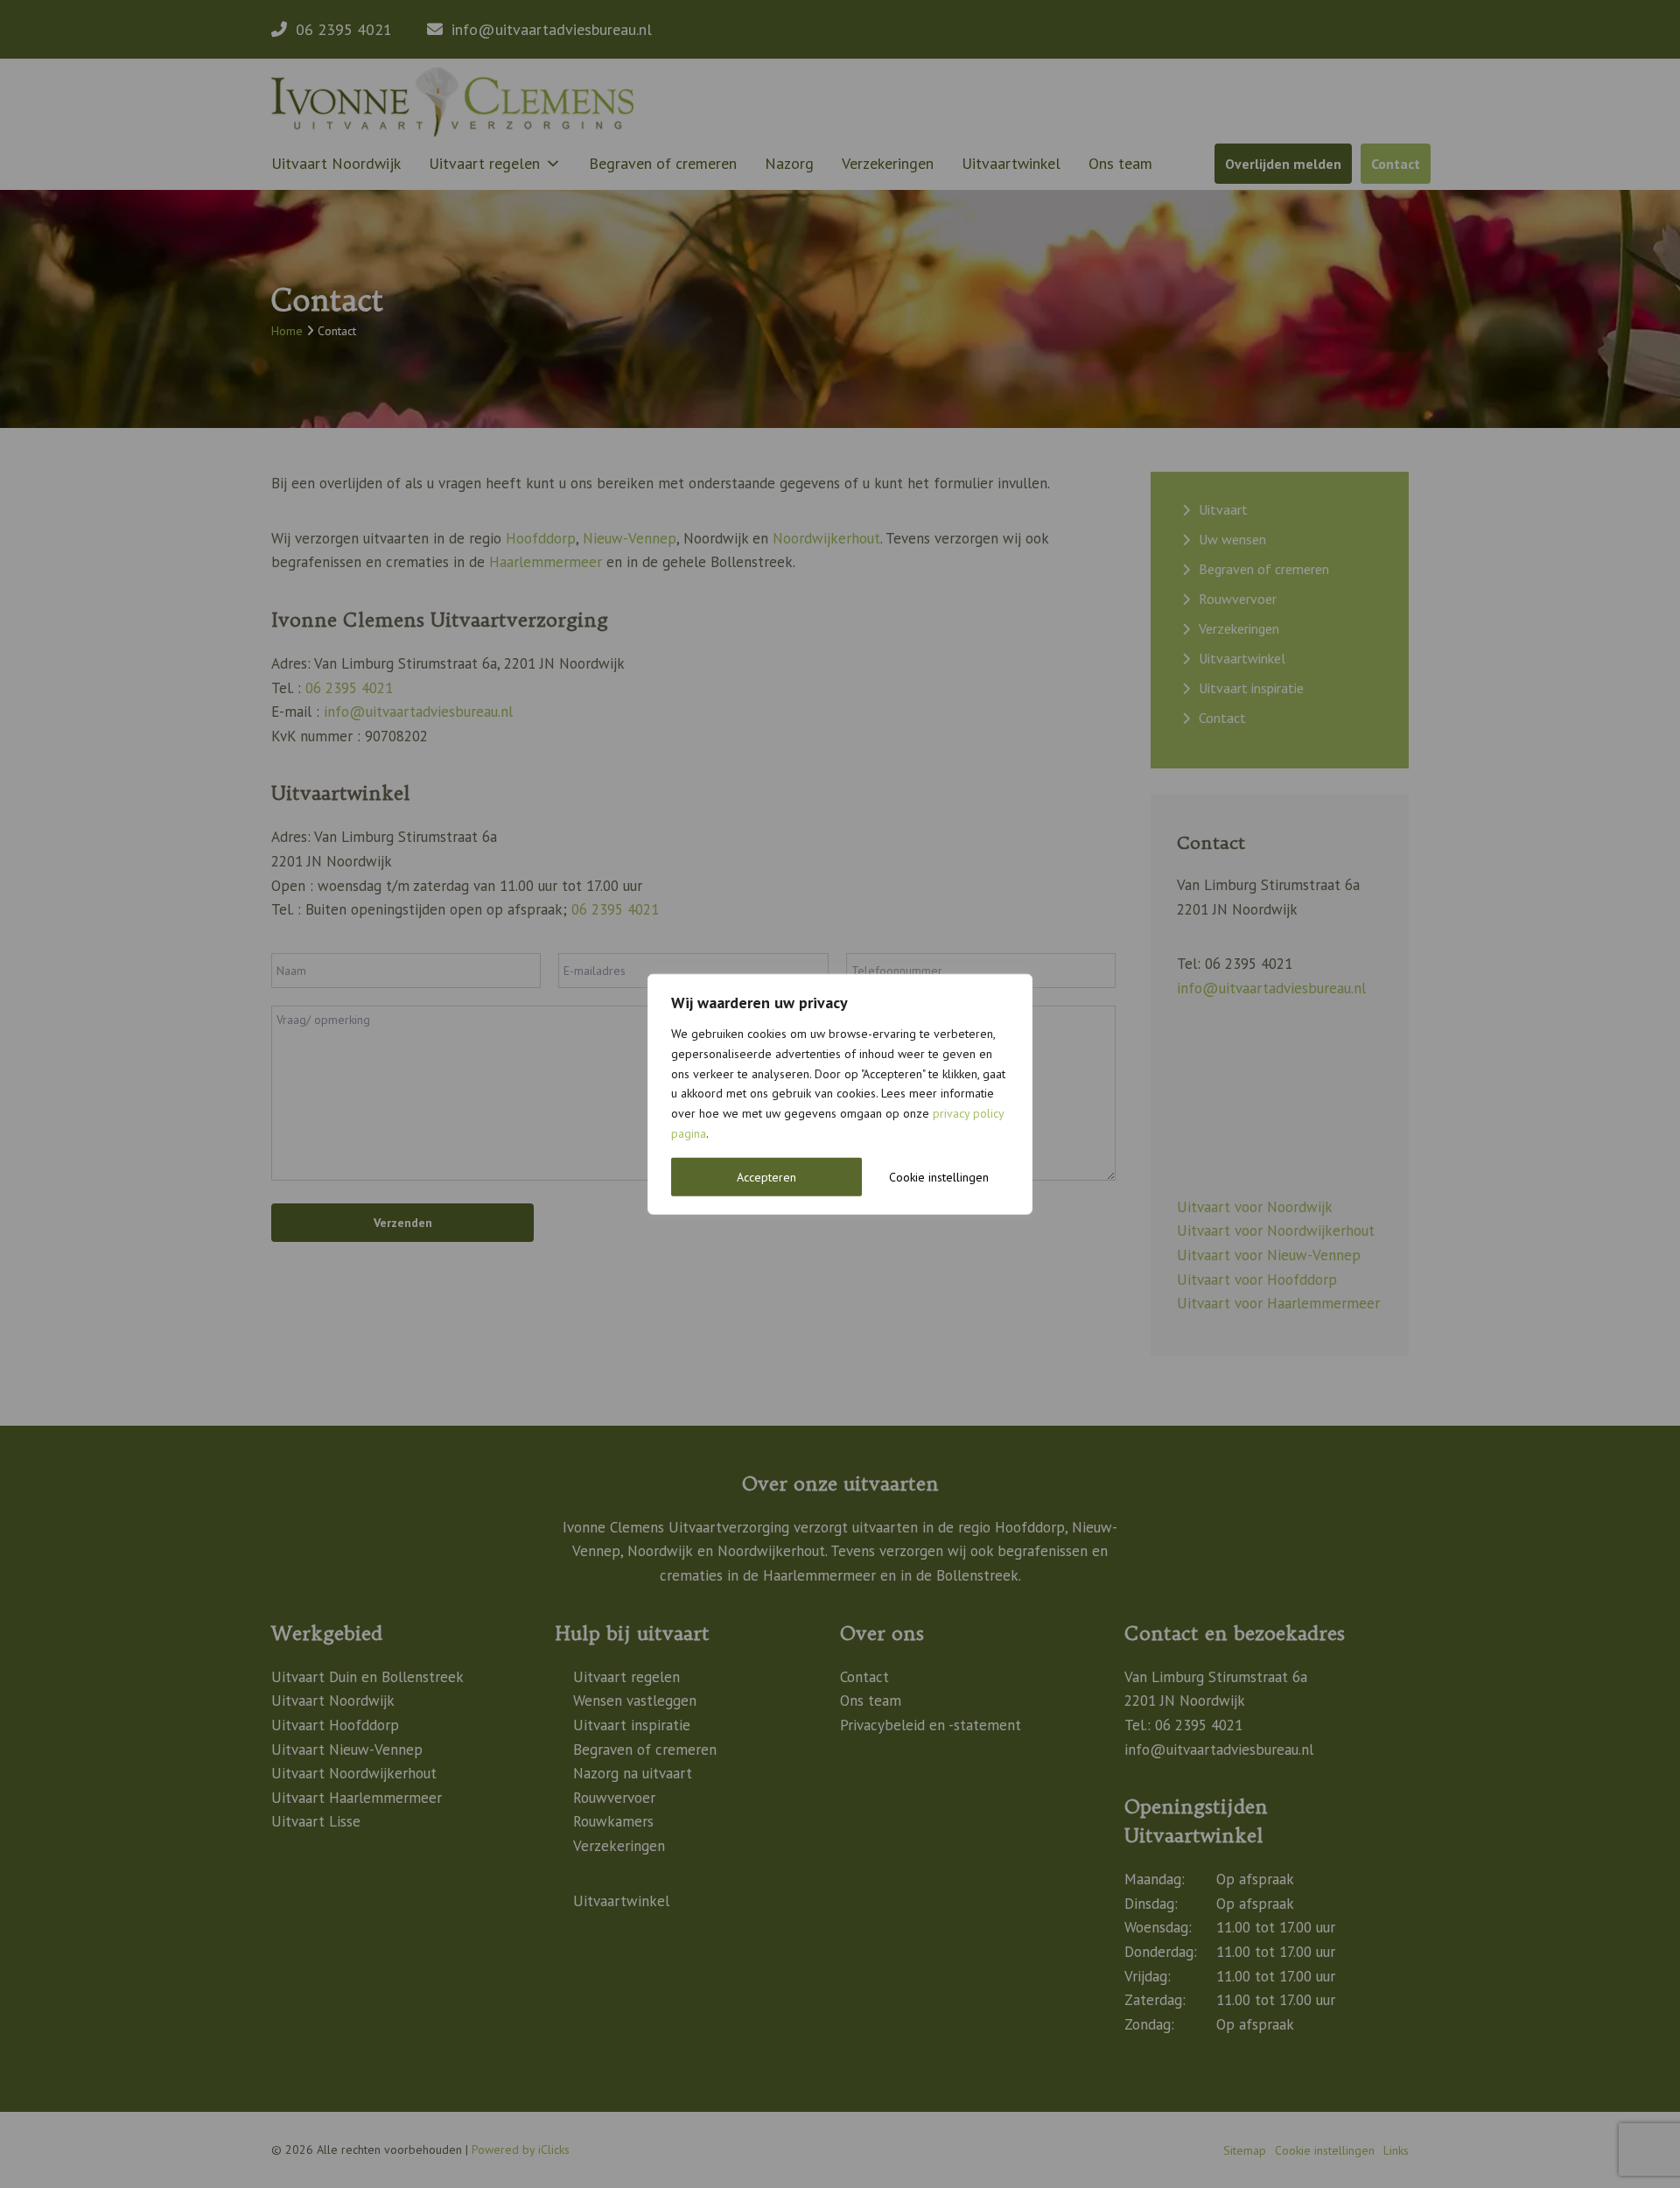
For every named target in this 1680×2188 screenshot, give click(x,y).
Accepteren (766, 1176)
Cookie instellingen (939, 1176)
